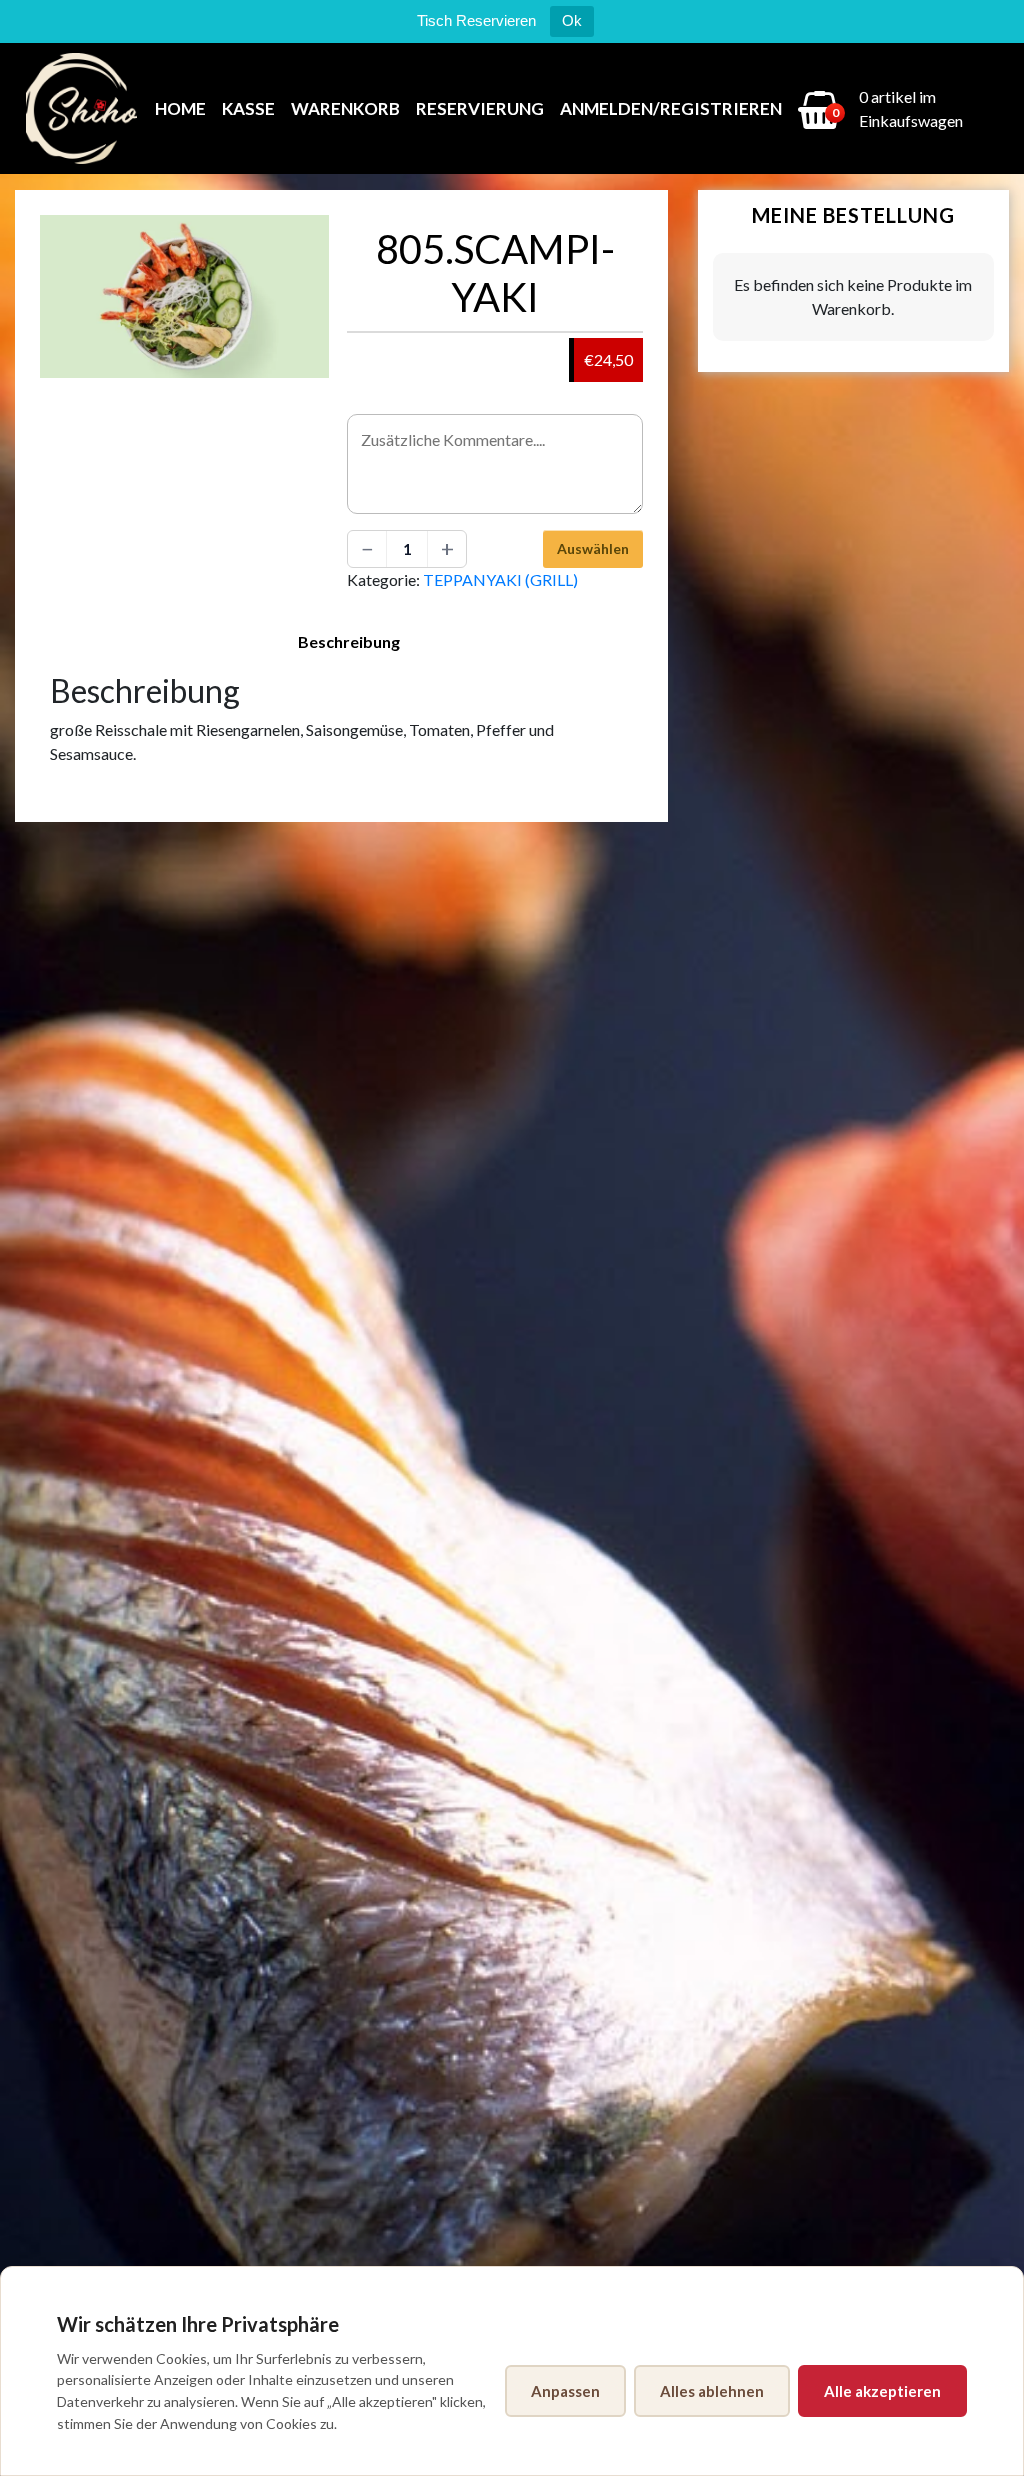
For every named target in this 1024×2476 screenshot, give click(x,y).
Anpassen (565, 2391)
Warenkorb (345, 108)
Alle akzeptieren (882, 2391)
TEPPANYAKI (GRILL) (500, 579)
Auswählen (593, 548)
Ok (572, 20)
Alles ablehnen (712, 2391)
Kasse (248, 108)
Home (180, 108)
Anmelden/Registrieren (671, 108)
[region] (512, 2371)
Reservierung (480, 108)
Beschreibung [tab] (349, 641)
